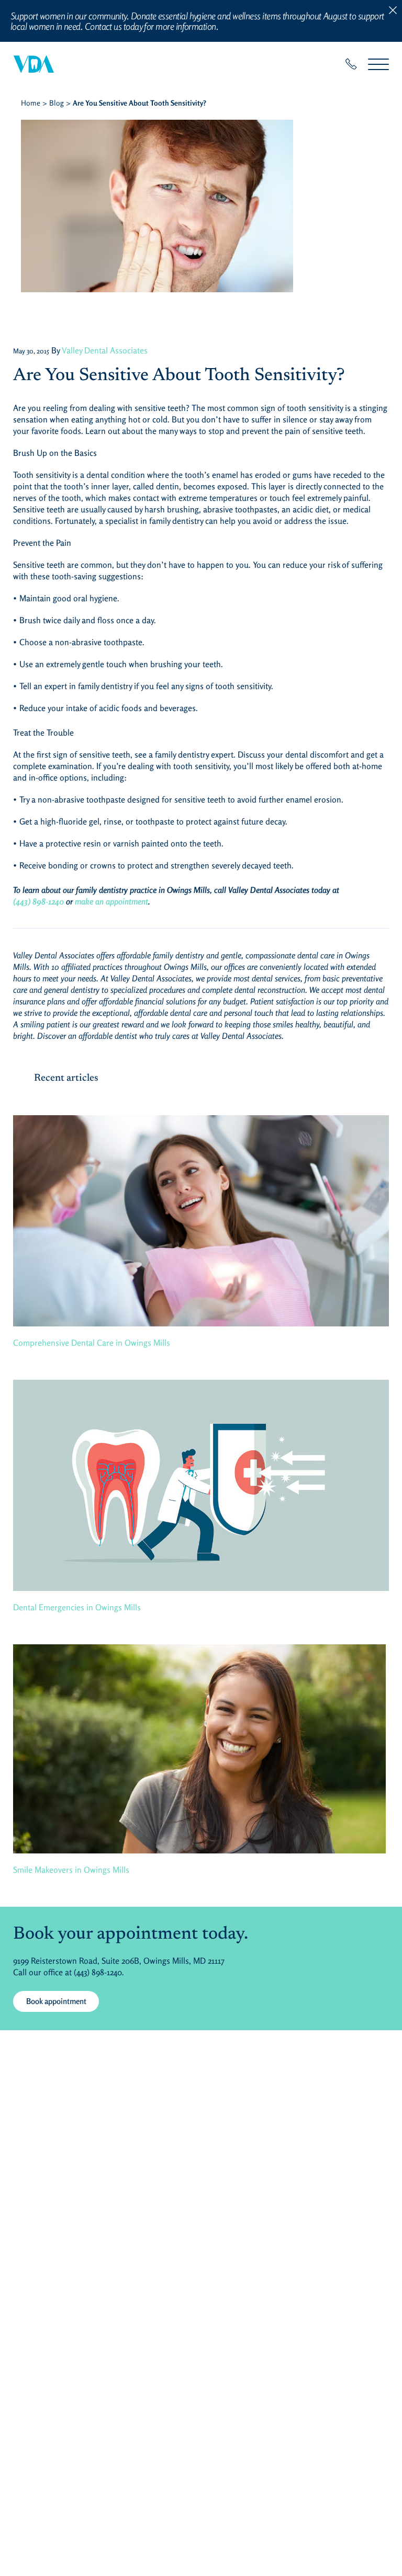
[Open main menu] (378, 64)
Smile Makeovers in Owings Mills (71, 1870)
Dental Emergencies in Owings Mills (77, 1607)
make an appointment (111, 901)
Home (31, 103)
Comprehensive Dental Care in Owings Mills (92, 1343)
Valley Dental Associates (105, 350)
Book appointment (56, 2001)
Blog (57, 103)
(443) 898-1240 (38, 901)
